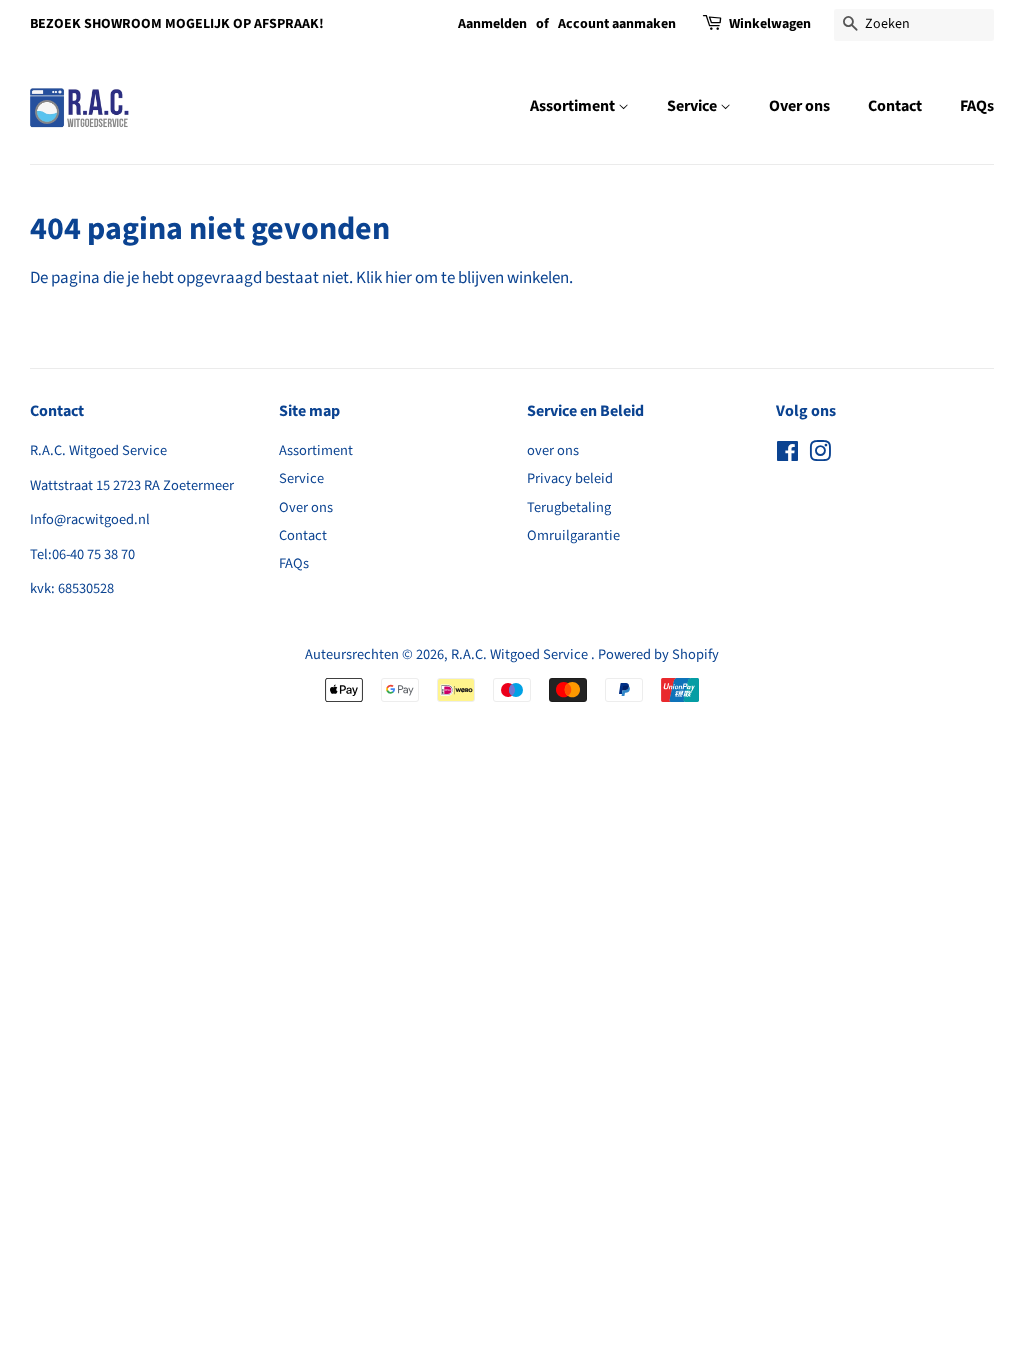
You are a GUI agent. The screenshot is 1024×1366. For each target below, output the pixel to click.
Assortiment (574, 106)
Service (693, 106)
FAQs (977, 106)
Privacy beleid (570, 478)
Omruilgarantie (573, 535)
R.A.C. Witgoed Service (521, 654)
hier (398, 278)
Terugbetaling (569, 507)
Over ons (799, 106)
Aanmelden (492, 24)
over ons (553, 450)
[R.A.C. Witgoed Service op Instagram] (820, 455)
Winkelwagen (770, 24)
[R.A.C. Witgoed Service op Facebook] (787, 455)
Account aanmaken (617, 24)
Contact (895, 106)
